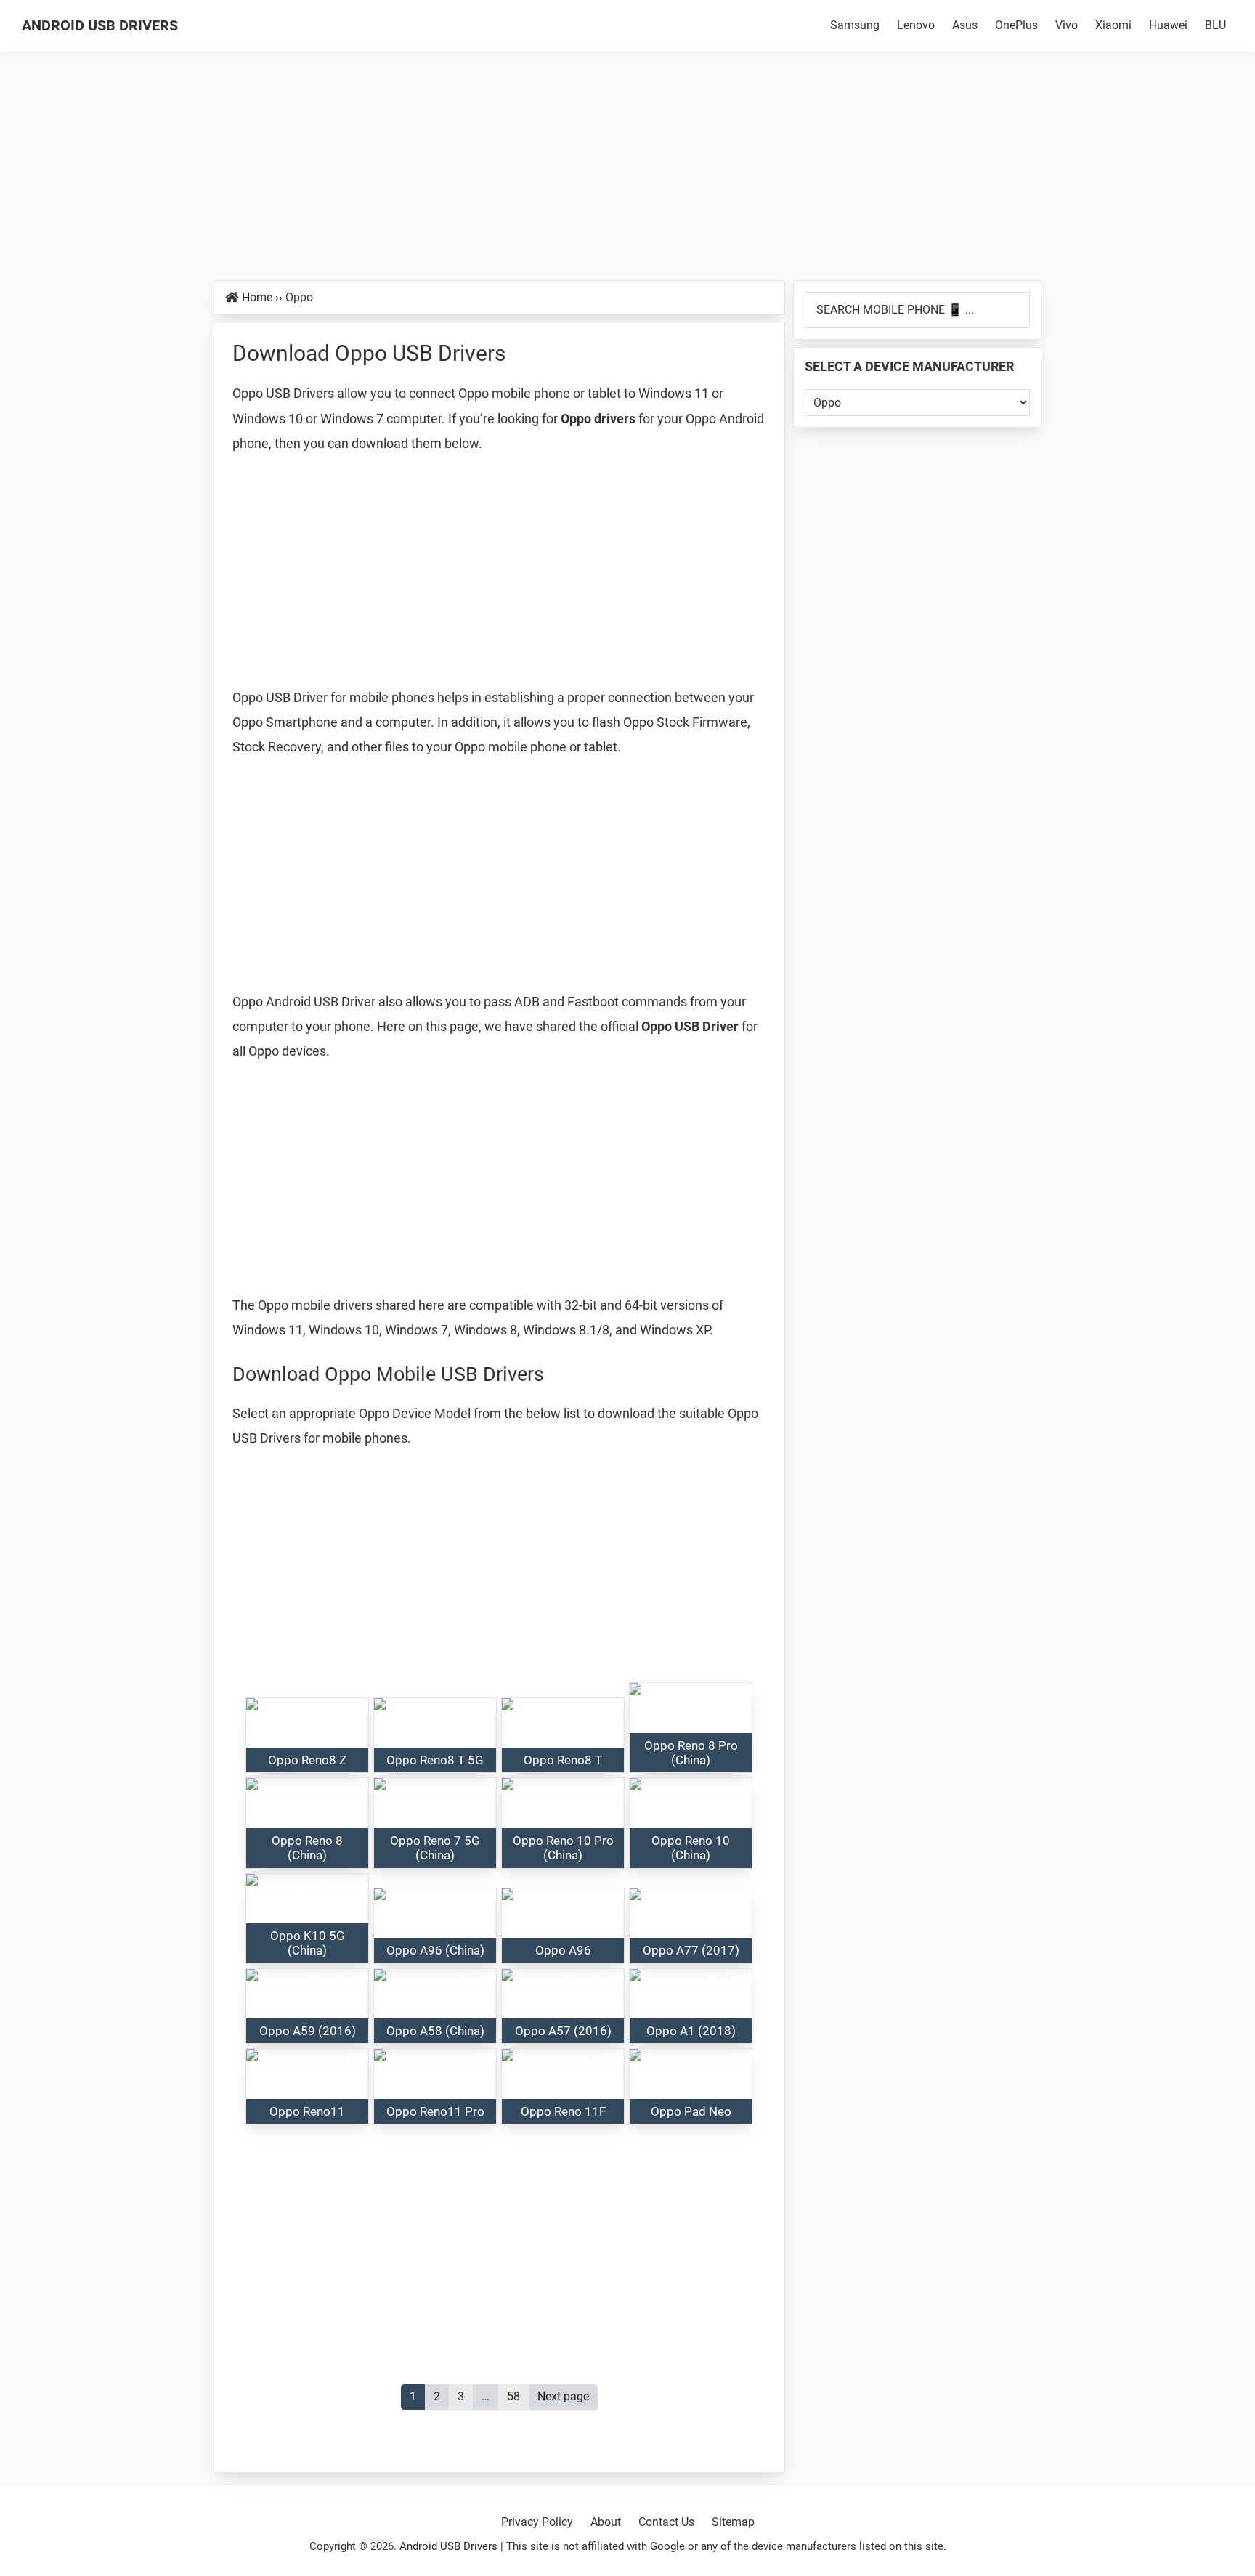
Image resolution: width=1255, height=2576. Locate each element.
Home (257, 297)
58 (518, 2396)
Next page (563, 2396)
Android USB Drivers (100, 25)
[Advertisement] (627, 173)
